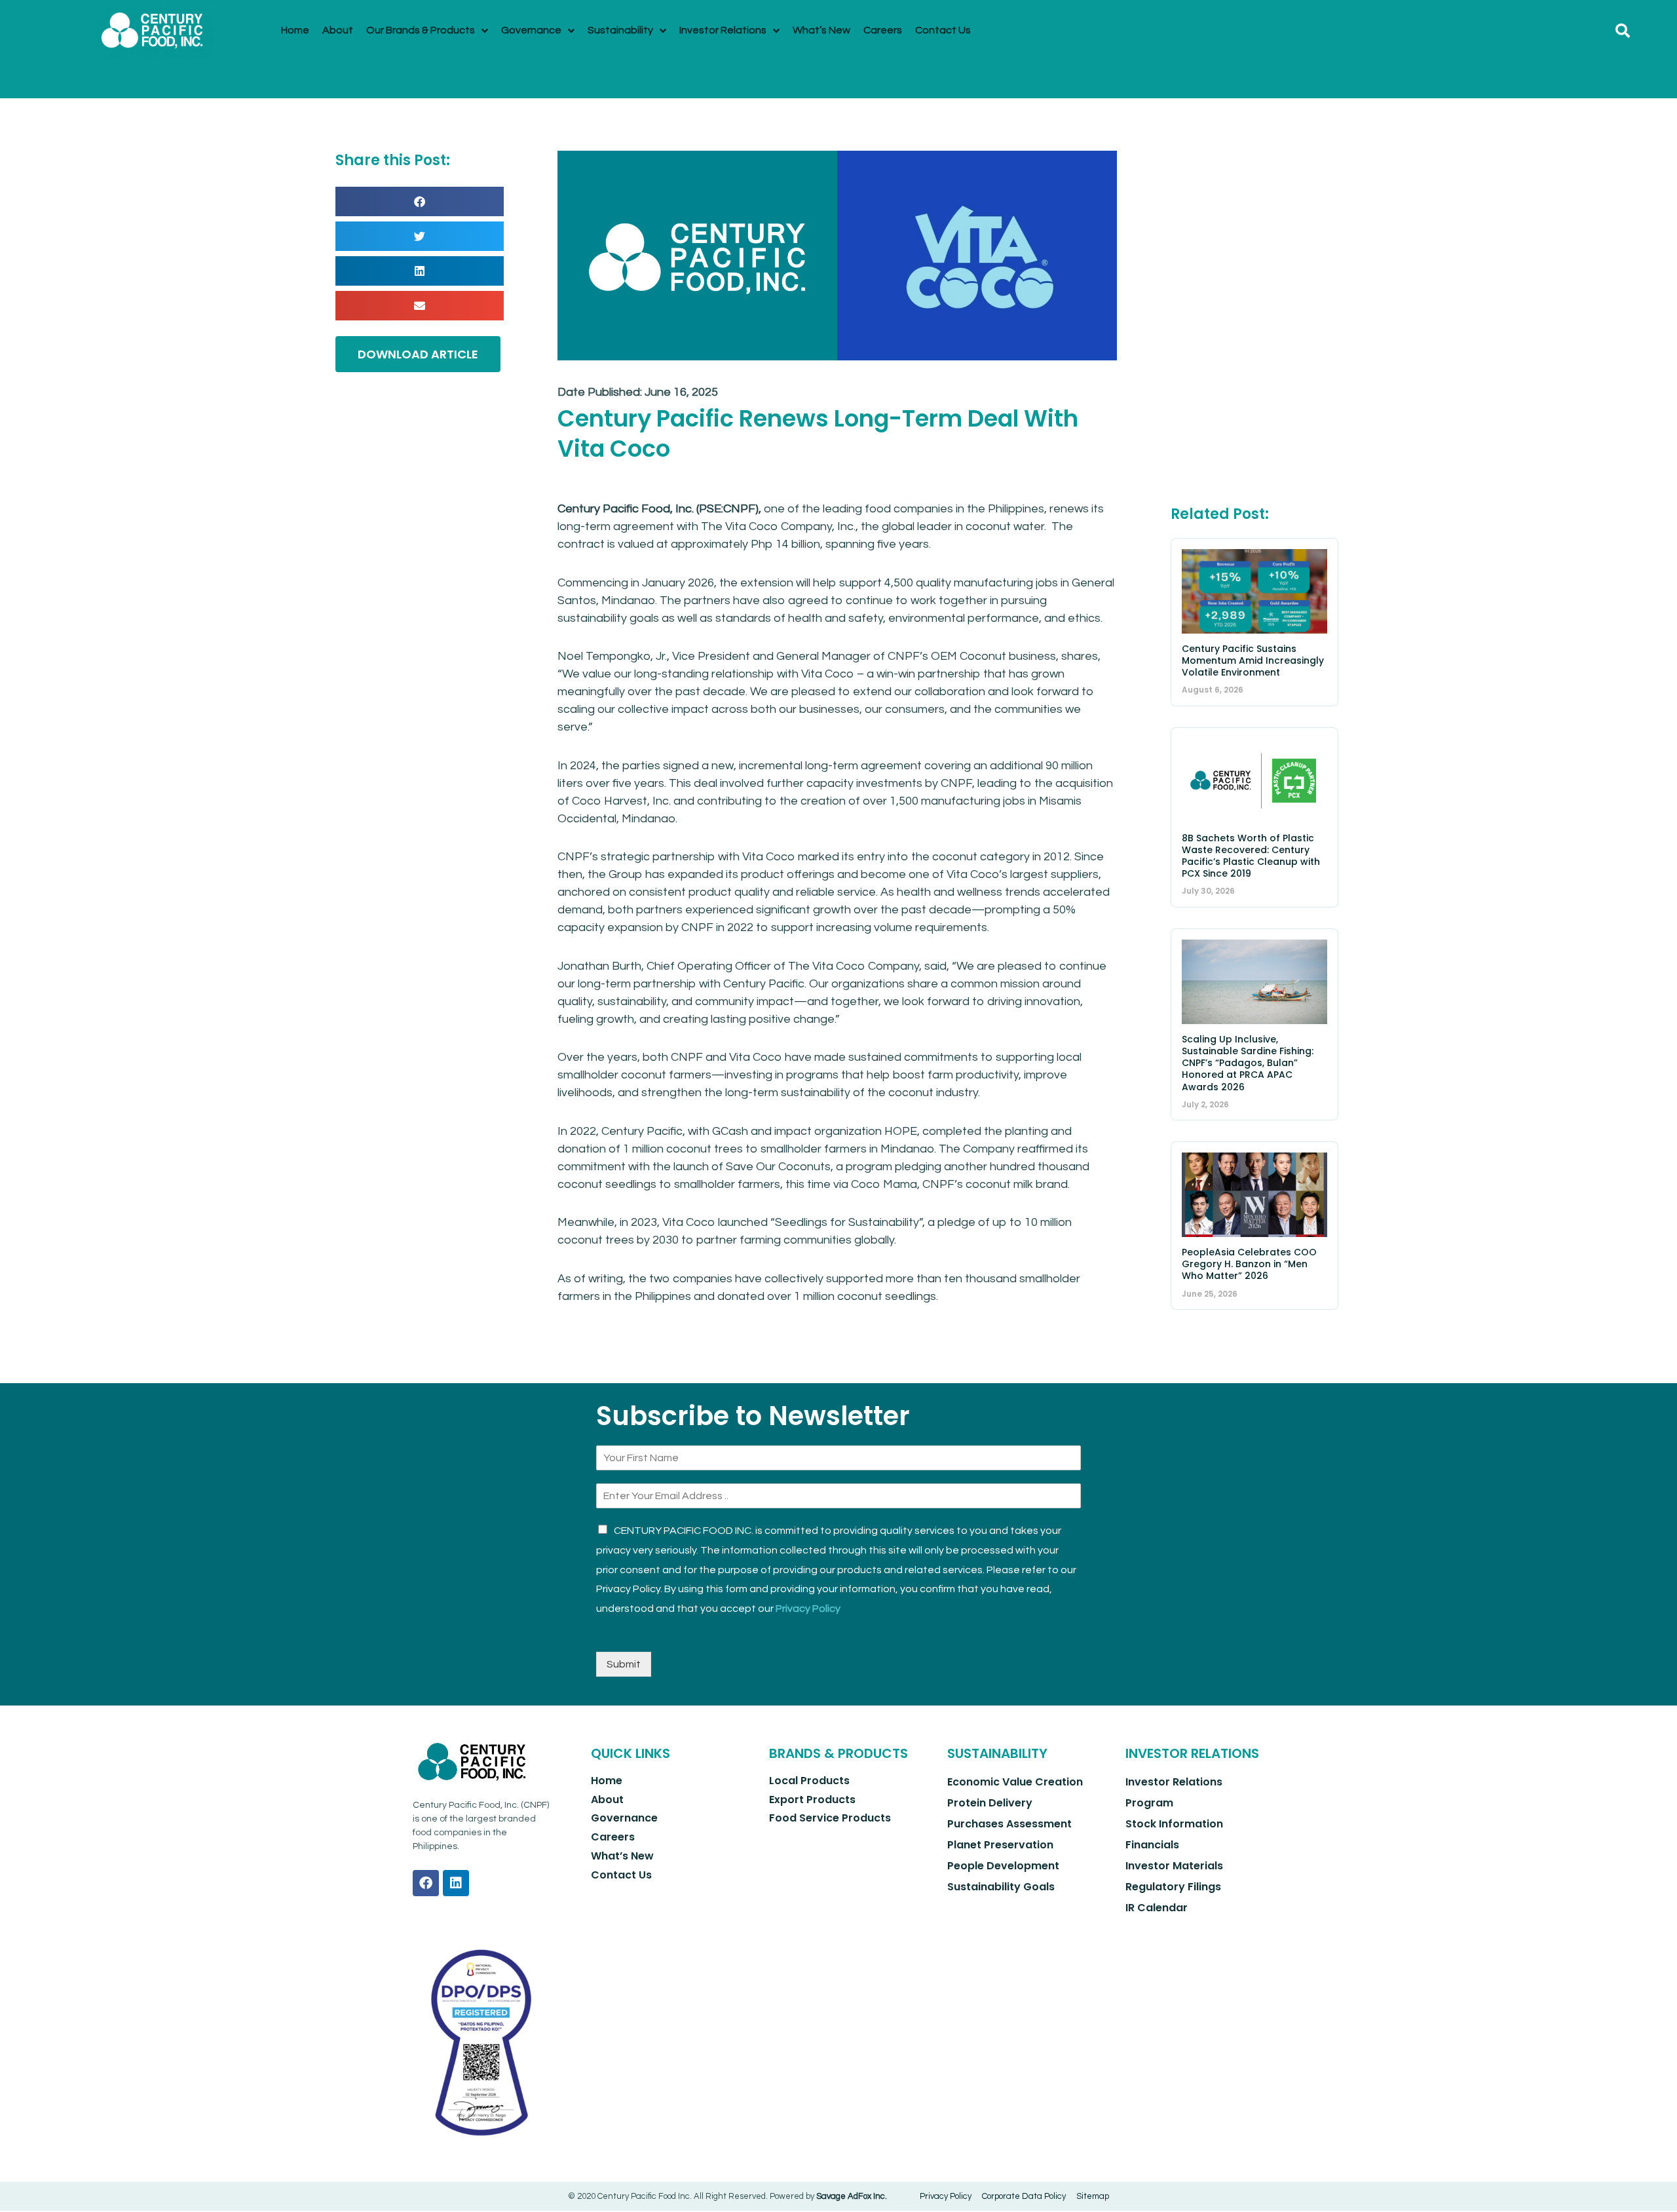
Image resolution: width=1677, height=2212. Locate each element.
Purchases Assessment (1009, 1824)
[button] (1623, 31)
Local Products (809, 1781)
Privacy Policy (808, 1609)
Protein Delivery (990, 1803)
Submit (624, 1664)
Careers (613, 1837)
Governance (624, 1818)
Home (607, 1781)
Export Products (812, 1800)
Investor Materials (1174, 1866)
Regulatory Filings (1173, 1887)
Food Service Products (830, 1818)
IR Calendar (1157, 1908)
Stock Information (1174, 1824)
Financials (1152, 1845)
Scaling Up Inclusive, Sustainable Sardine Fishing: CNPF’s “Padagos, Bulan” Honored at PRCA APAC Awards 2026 (1248, 1063)
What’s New (622, 1856)
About (607, 1800)
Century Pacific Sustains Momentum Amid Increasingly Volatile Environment (1253, 660)
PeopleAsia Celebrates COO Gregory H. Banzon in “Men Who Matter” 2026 (1249, 1264)
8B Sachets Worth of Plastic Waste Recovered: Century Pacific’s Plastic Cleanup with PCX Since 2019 (1251, 856)
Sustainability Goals (1001, 1887)
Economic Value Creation (1015, 1782)
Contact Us (621, 1875)
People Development (1003, 1866)
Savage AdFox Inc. (852, 2196)
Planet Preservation (1000, 1845)
